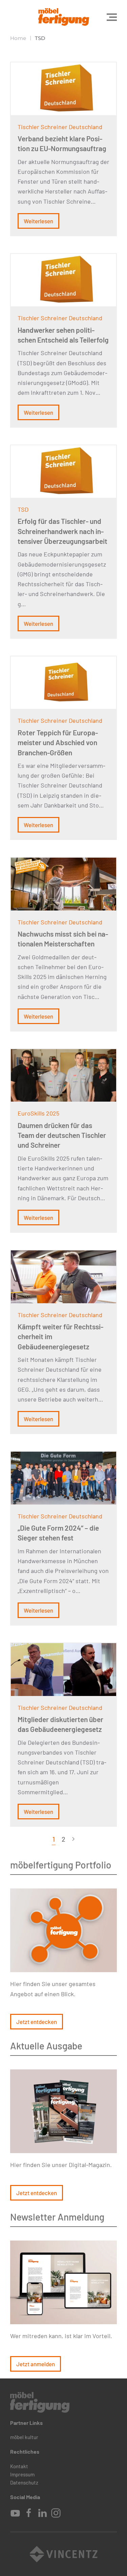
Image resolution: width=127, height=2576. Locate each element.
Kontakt (19, 2466)
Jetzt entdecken (37, 2022)
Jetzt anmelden (36, 2364)
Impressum (22, 2474)
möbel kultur (24, 2437)
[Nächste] (73, 1839)
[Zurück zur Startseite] (64, 17)
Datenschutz (24, 2482)
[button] (112, 17)
